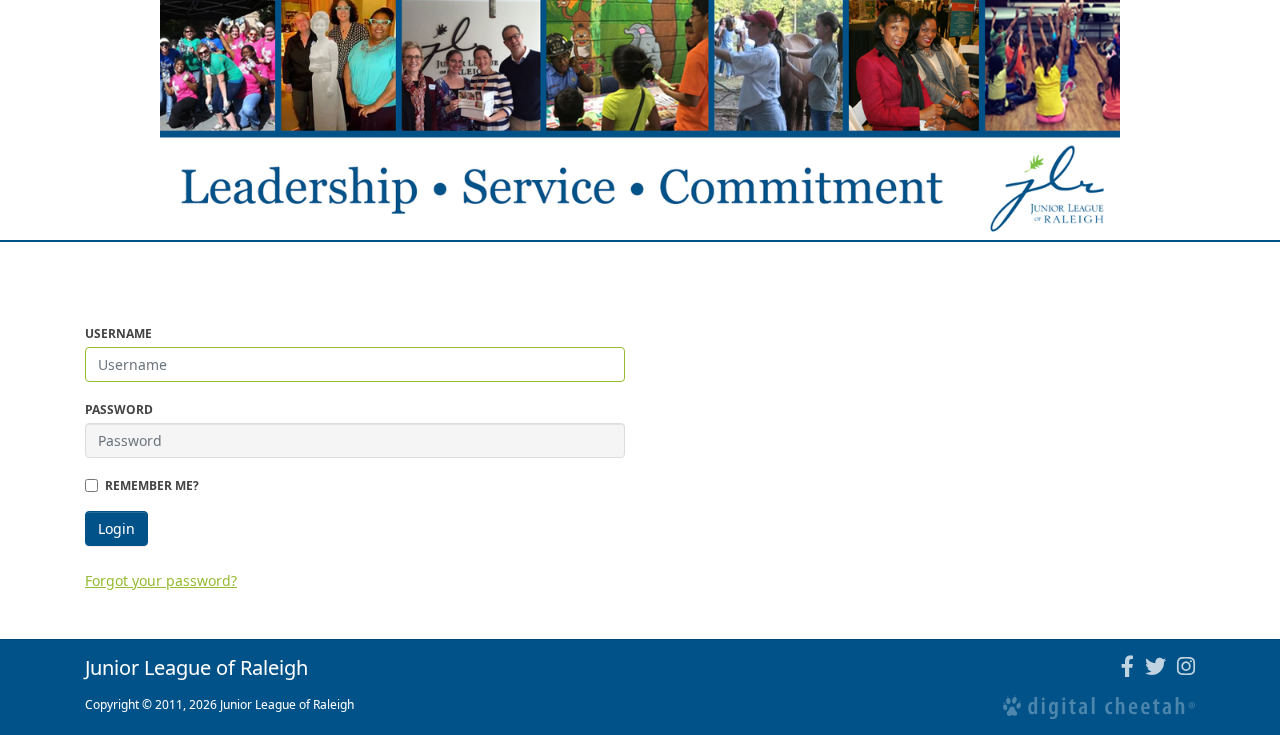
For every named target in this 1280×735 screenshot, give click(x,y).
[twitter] (1155, 666)
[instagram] (1186, 666)
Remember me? (152, 485)
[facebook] (1127, 666)
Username (118, 333)
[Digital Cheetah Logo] (1099, 707)
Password (119, 409)
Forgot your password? (161, 580)
